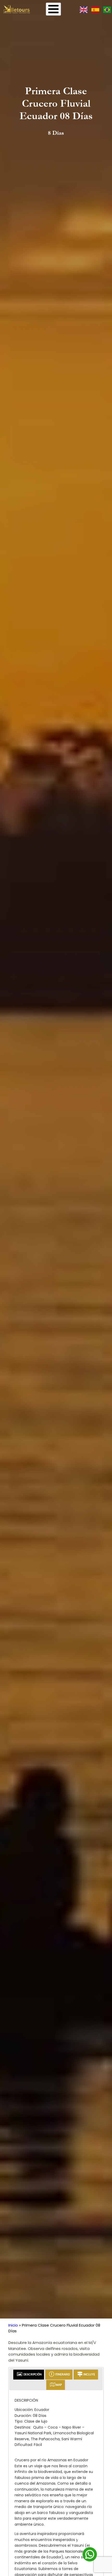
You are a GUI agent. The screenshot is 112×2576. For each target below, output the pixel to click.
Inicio (13, 2325)
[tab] (29, 2375)
